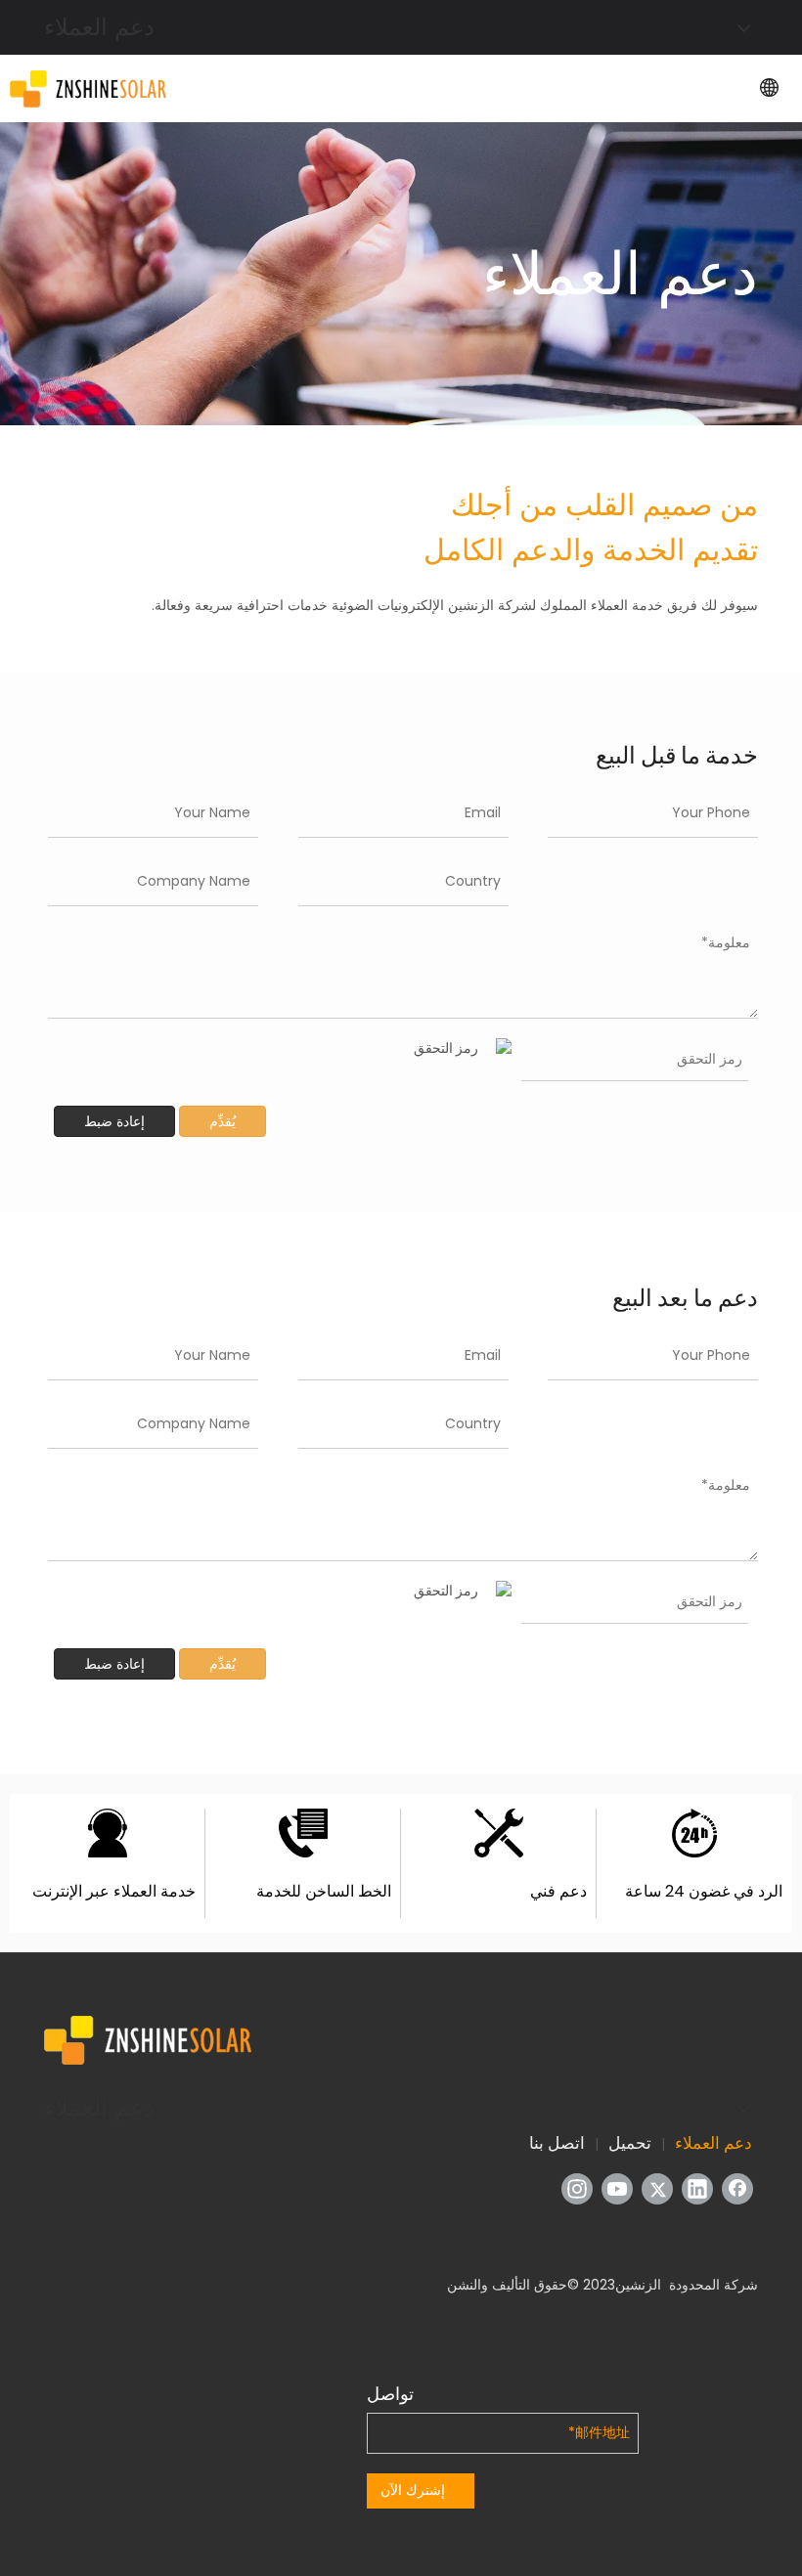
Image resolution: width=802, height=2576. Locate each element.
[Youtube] (617, 2189)
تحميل (630, 2143)
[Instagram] (577, 2189)
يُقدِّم (223, 1121)
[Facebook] (737, 2189)
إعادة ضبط (114, 1121)
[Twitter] (657, 2189)
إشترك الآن (413, 2490)
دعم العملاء (713, 2143)
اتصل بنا (557, 2143)
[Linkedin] (697, 2189)
